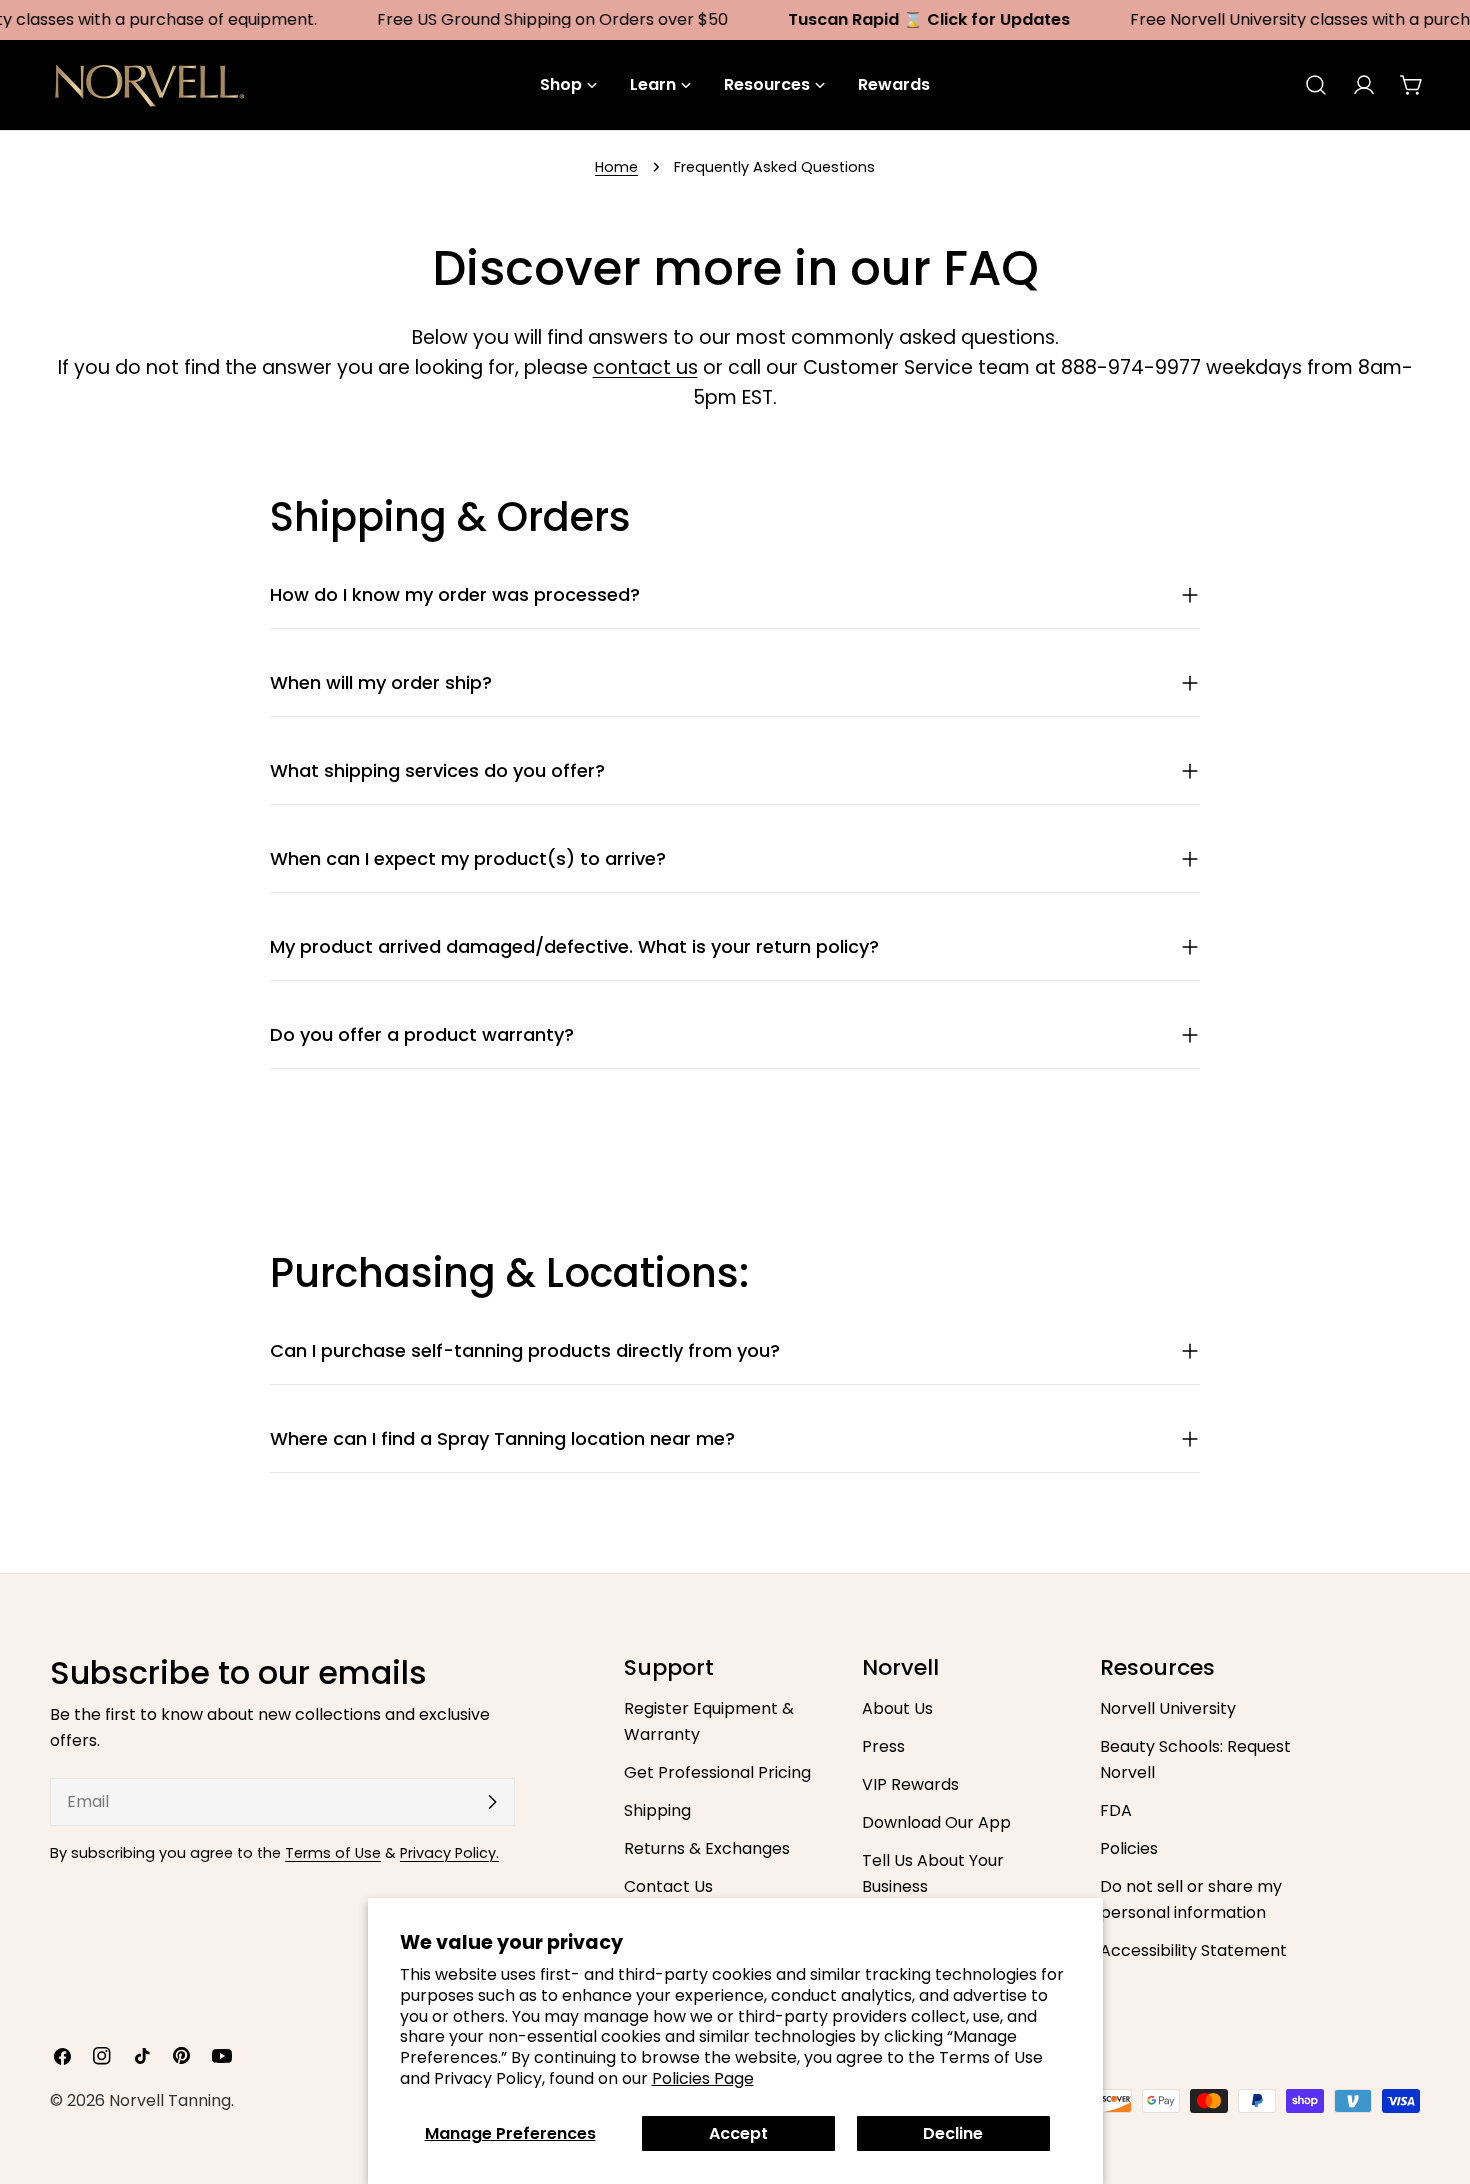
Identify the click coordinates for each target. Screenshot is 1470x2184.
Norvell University (1168, 1708)
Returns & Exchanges (707, 1848)
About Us (897, 1708)
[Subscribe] (492, 1802)
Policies (1129, 1848)
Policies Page (703, 2078)
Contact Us (668, 1886)
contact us (645, 367)
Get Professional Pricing (717, 1772)
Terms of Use (333, 1853)
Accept (738, 2133)
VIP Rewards (910, 1784)
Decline (953, 2133)
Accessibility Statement (1193, 1950)
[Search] (1316, 85)
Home (616, 167)
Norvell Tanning (170, 2100)
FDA (1116, 1810)
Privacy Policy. (449, 1853)
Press (883, 1746)
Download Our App (936, 1822)
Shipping (657, 1810)
